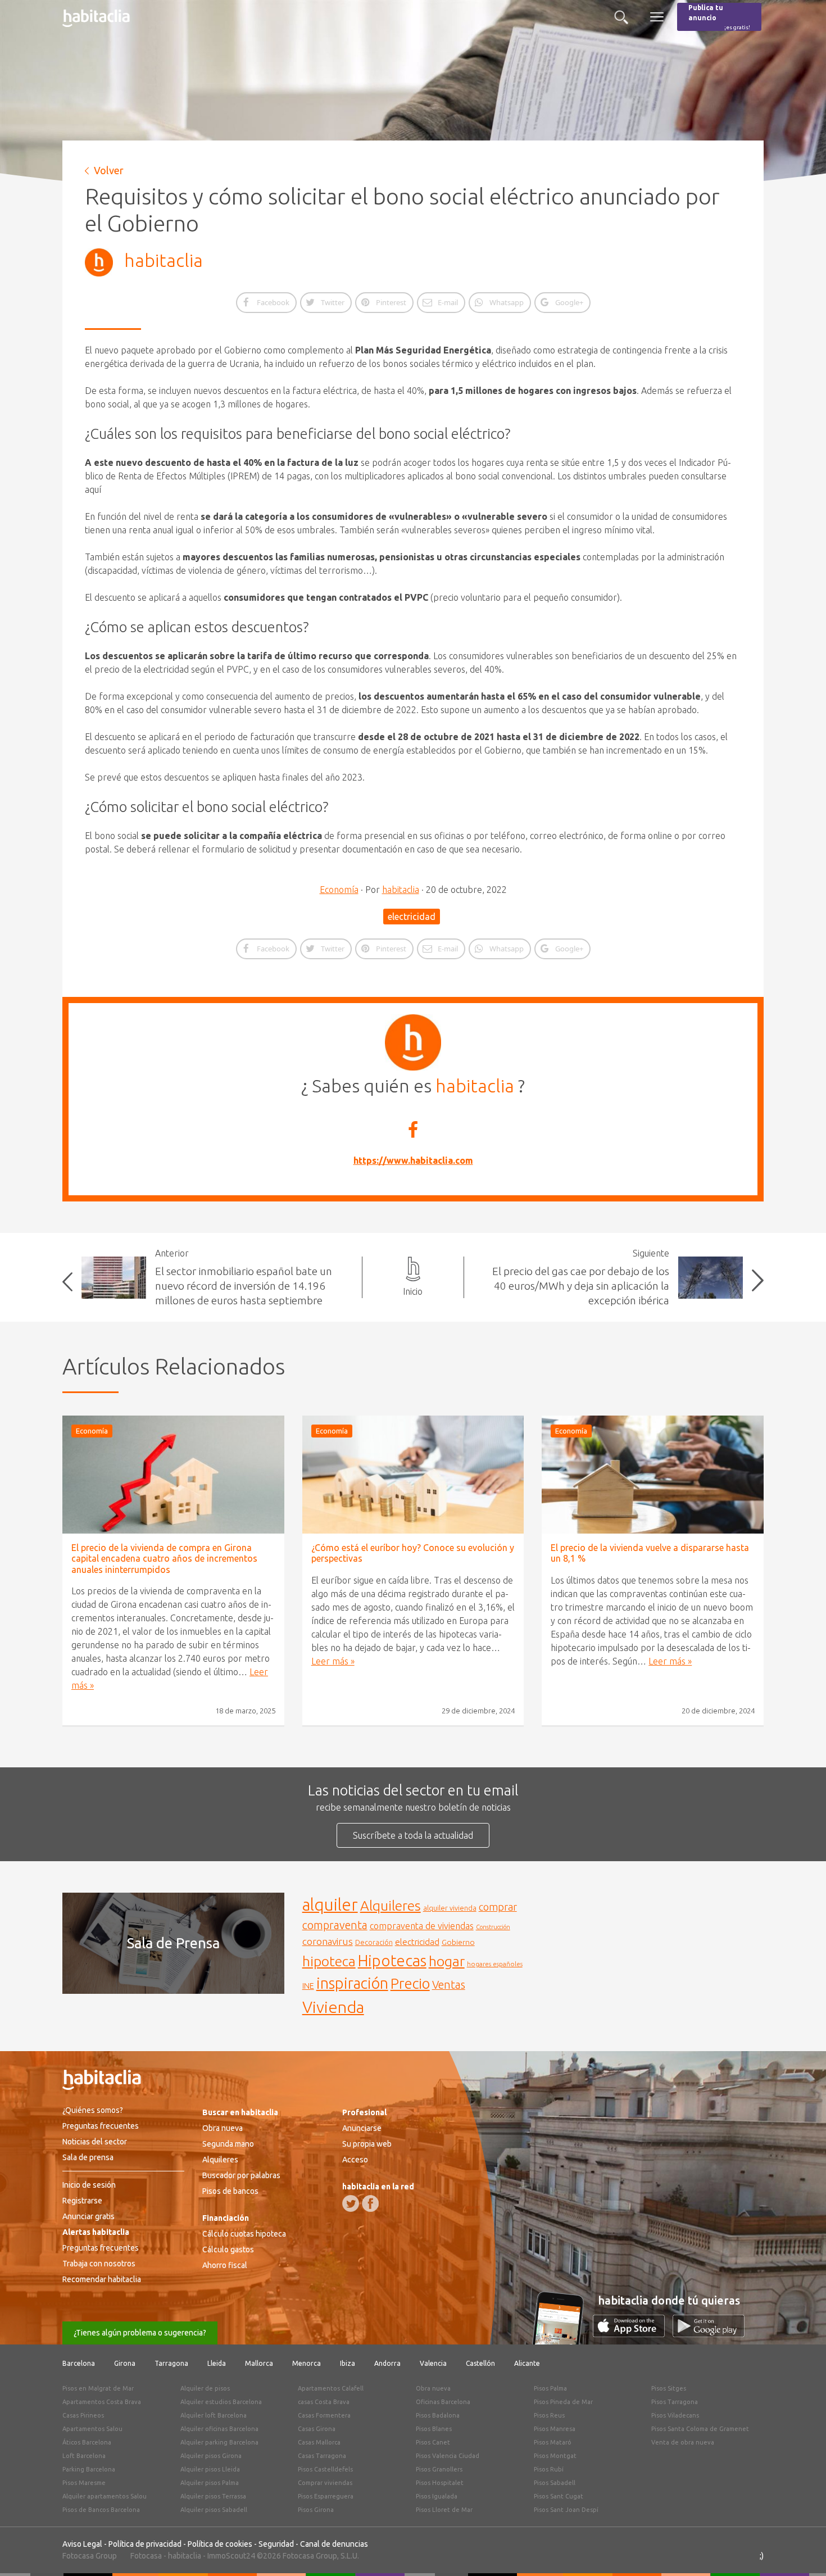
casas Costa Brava (324, 2402)
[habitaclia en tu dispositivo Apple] (633, 2334)
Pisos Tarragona (675, 2402)
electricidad (412, 917)
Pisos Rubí (549, 2469)
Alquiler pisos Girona (211, 2456)
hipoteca (329, 1961)
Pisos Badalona (438, 2415)
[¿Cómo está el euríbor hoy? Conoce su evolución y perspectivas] (413, 1475)
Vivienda (333, 2007)
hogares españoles (495, 1964)
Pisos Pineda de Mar (563, 2402)
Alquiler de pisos (205, 2388)
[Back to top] (801, 2551)
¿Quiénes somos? (93, 2110)
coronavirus (328, 1941)
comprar (498, 1907)
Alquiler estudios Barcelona (221, 2402)
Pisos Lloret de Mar (444, 2510)
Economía (339, 890)
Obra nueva (223, 2128)
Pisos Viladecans (675, 2415)
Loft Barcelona (84, 2456)
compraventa (335, 1925)
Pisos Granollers (439, 2469)
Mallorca (259, 2363)
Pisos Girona (316, 2510)
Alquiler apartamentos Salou (105, 2496)
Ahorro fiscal (225, 2265)
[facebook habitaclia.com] (370, 2203)
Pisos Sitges (669, 2388)
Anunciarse (362, 2128)
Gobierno (458, 1942)
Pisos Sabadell (555, 2483)
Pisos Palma (550, 2388)
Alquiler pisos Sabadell (214, 2510)
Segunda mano (228, 2144)
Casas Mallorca (319, 2442)
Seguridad (276, 2544)
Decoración (374, 1942)
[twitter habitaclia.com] (351, 2203)
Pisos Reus (549, 2415)
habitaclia (164, 260)
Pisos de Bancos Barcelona (101, 2510)
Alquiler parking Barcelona (219, 2442)
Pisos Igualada (437, 2496)
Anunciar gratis (88, 2216)
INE (308, 1986)
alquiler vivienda (450, 1908)
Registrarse (82, 2201)
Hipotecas (392, 1960)
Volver (109, 170)
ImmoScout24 (231, 2556)
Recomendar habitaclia (102, 2279)
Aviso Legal (82, 2544)
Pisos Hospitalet (440, 2483)
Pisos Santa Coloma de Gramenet (700, 2429)
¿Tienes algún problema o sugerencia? (140, 2333)
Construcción (493, 1927)
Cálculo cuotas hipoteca (244, 2234)
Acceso (355, 2160)
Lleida (217, 2363)
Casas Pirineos (83, 2415)
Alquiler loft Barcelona (214, 2415)
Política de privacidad (145, 2544)
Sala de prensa (88, 2157)
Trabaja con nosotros (99, 2264)
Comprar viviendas (325, 2483)
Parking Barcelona (89, 2469)
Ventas (449, 1985)
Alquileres (391, 1906)
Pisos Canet (433, 2442)
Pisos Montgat (555, 2456)
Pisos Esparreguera (326, 2496)
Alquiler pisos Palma (210, 2483)
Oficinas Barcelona (443, 2402)
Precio (410, 1983)
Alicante (527, 2363)
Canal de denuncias (334, 2544)
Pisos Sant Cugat (559, 2496)
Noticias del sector (95, 2142)
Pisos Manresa (555, 2429)
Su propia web (367, 2144)
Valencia (433, 2363)
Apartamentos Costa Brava (102, 2402)
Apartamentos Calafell (331, 2388)
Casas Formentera (324, 2415)
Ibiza (348, 2363)
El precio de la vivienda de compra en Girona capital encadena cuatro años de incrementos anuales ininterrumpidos (164, 1558)
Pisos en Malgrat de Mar (98, 2388)
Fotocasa (146, 2556)
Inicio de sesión (89, 2185)
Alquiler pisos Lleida (210, 2469)
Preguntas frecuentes (101, 2126)
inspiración (352, 1983)
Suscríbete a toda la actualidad (413, 1835)
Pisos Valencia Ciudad (448, 2456)
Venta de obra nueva (683, 2442)
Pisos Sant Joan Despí (566, 2510)
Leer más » (333, 1661)
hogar (447, 1961)
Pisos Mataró (553, 2442)
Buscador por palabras (241, 2175)
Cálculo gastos (228, 2250)
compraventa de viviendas (422, 1926)
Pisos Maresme (84, 2483)
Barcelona (79, 2363)
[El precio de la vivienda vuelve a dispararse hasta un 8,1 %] (653, 1475)
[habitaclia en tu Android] (709, 2334)
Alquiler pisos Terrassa (213, 2496)
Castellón (480, 2363)
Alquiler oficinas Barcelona (219, 2429)
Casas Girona (317, 2429)
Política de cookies (220, 2544)
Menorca (307, 2363)
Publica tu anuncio (719, 17)
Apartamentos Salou (92, 2429)
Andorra (387, 2363)
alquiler (330, 1905)
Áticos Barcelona (87, 2442)
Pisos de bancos (230, 2191)
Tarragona (171, 2363)
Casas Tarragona (322, 2456)
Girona (125, 2363)
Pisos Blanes (434, 2429)
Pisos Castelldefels (325, 2469)
